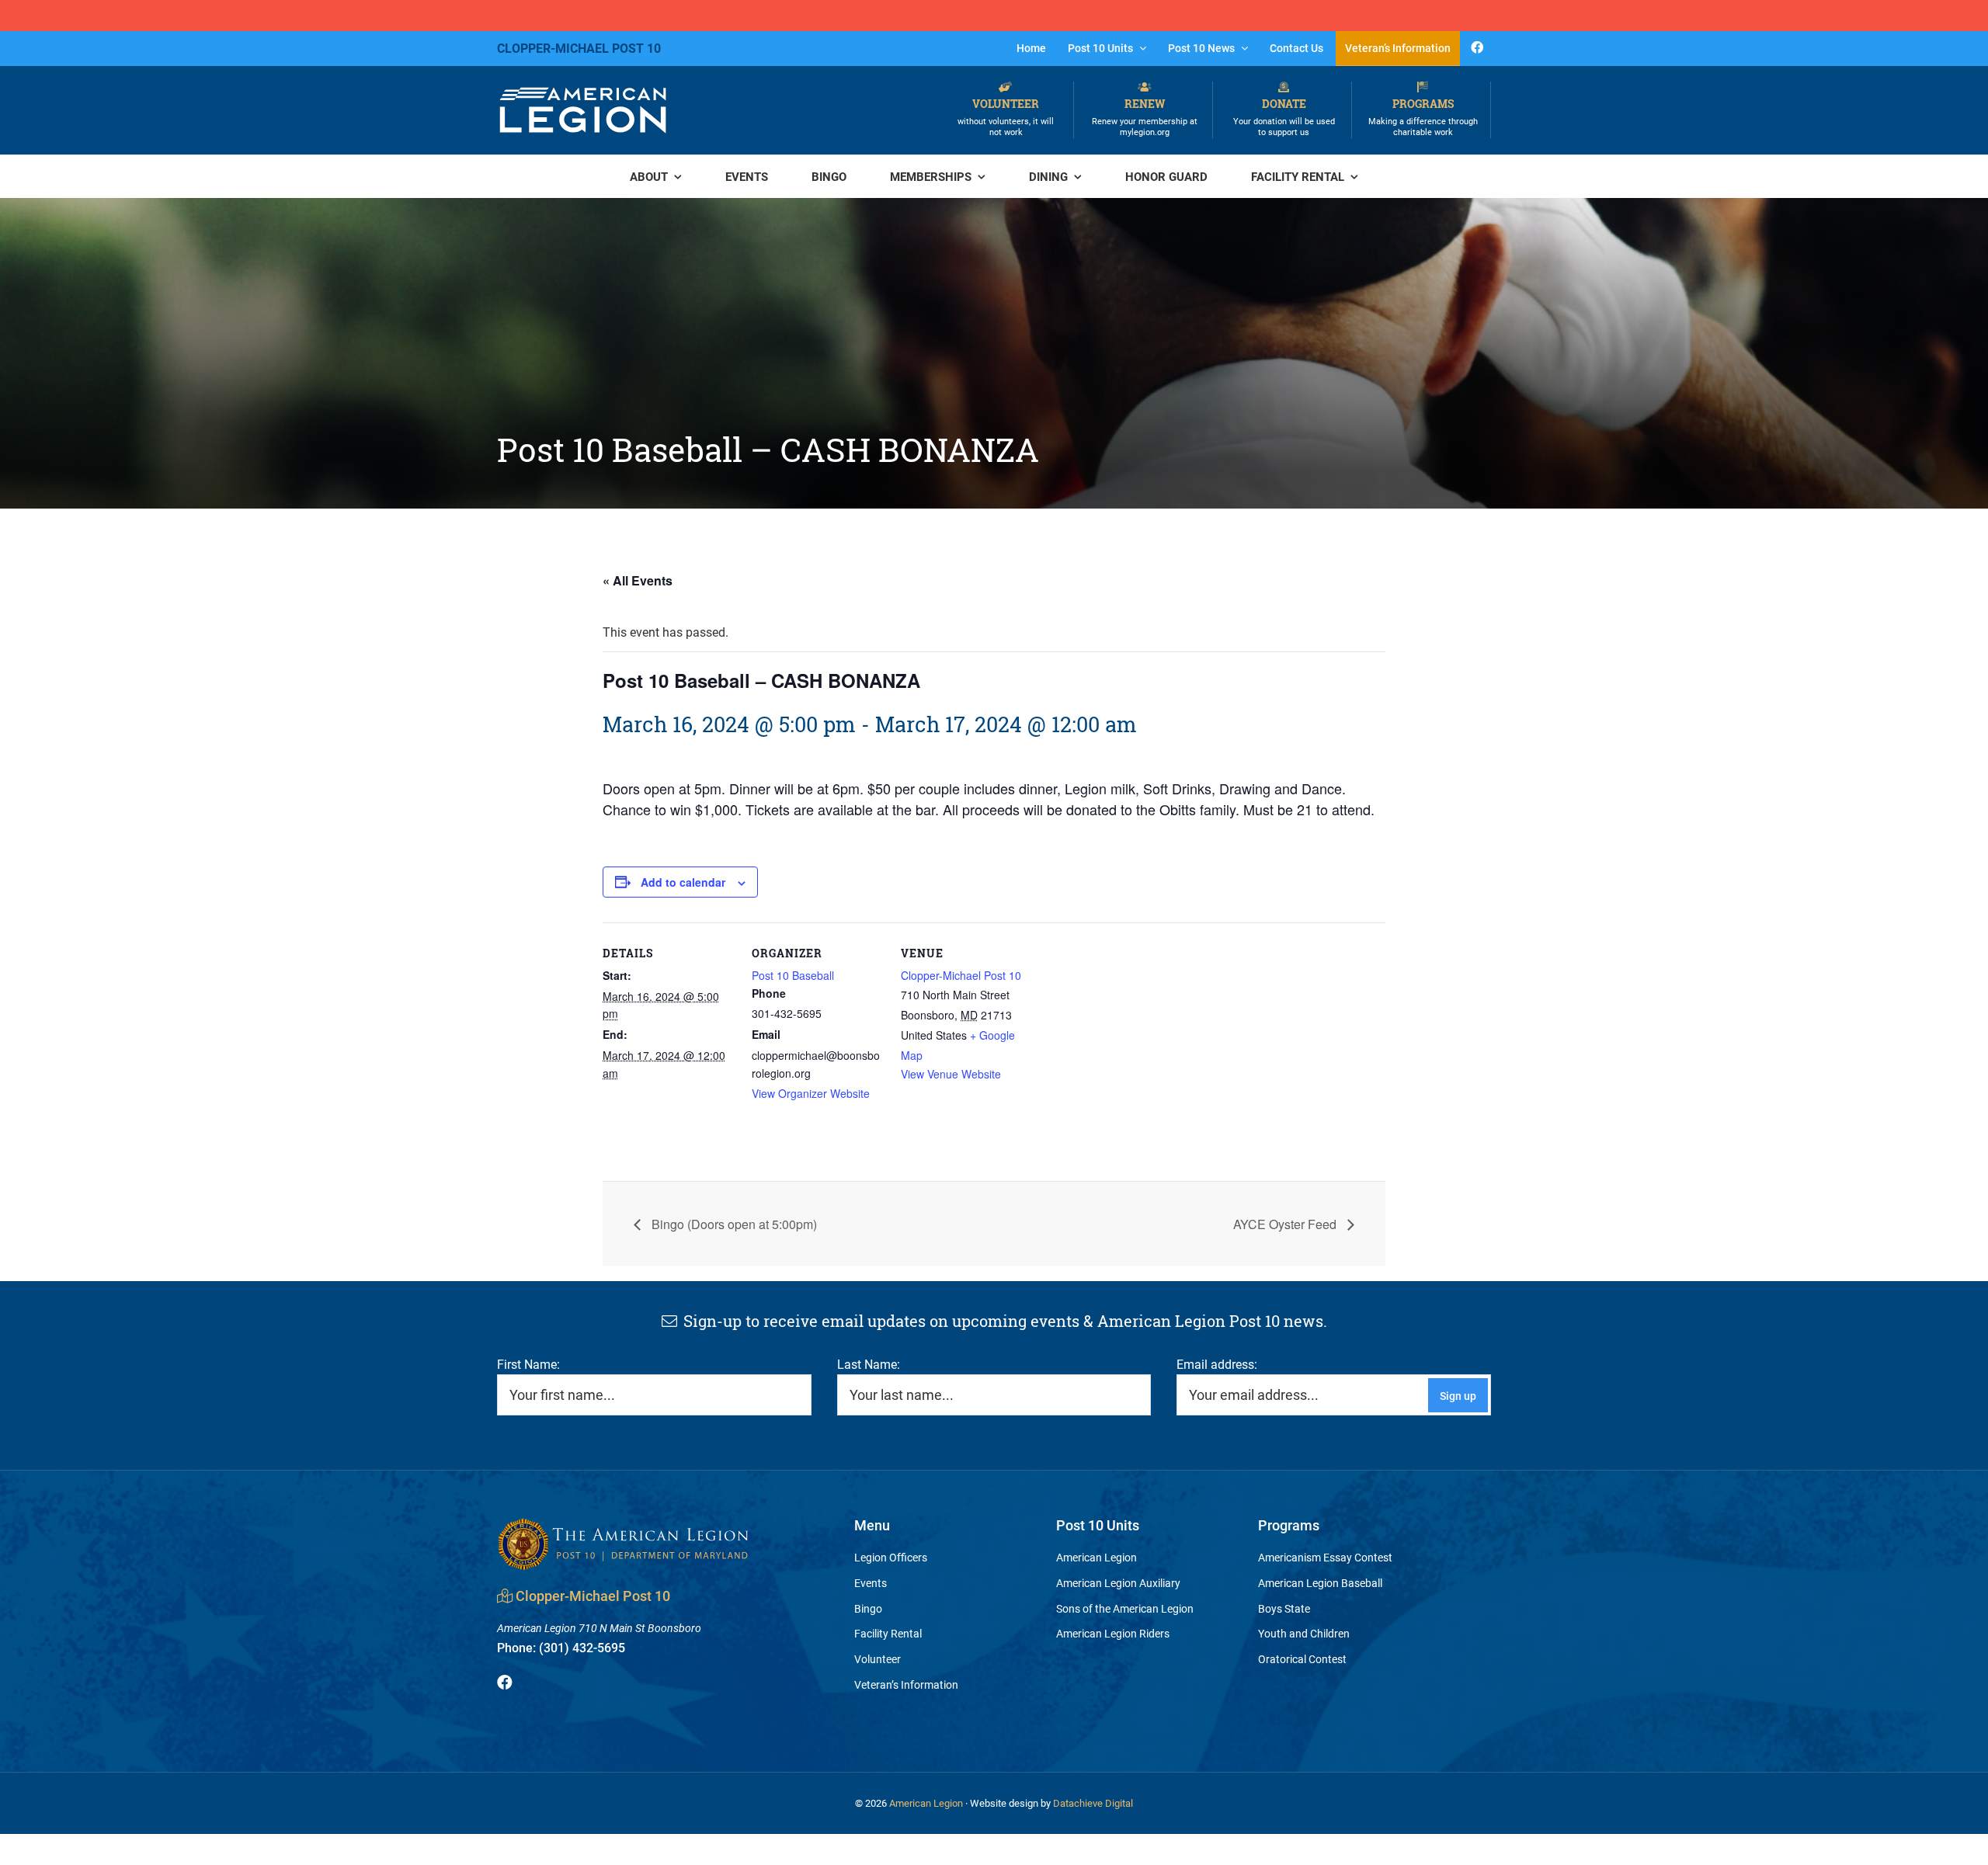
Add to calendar (683, 882)
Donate (1284, 117)
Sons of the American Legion (1125, 1608)
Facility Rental (888, 1633)
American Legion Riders (1113, 1633)
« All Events (638, 580)
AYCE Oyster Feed (1286, 1224)
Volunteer (1006, 117)
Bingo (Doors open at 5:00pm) (733, 1224)
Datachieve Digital (1093, 1803)
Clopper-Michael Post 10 (961, 975)
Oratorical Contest (1302, 1659)
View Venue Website (951, 1074)
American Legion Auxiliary (1118, 1583)
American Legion (1097, 1557)
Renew (1145, 117)
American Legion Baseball (1320, 1583)
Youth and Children (1304, 1633)
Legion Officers (891, 1557)
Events (871, 1583)
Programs (1423, 117)
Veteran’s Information (906, 1684)
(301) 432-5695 (561, 1647)
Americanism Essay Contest (1325, 1557)
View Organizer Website (811, 1093)
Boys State (1284, 1608)
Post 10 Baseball (793, 975)
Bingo (868, 1608)
